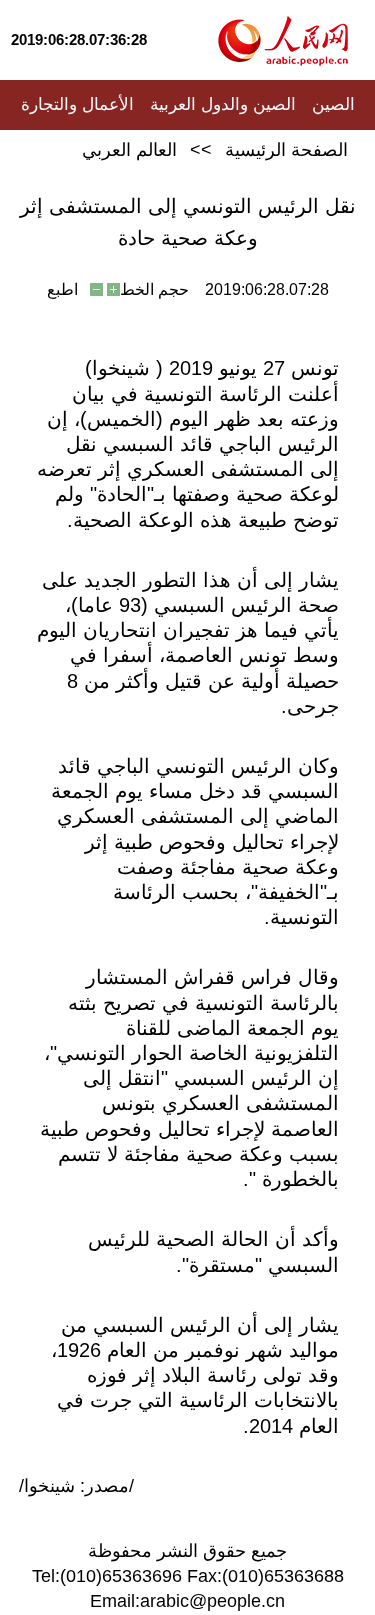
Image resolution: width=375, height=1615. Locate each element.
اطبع (62, 289)
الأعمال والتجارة (77, 104)
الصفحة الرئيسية (286, 150)
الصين (333, 104)
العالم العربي (129, 150)
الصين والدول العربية (223, 104)
